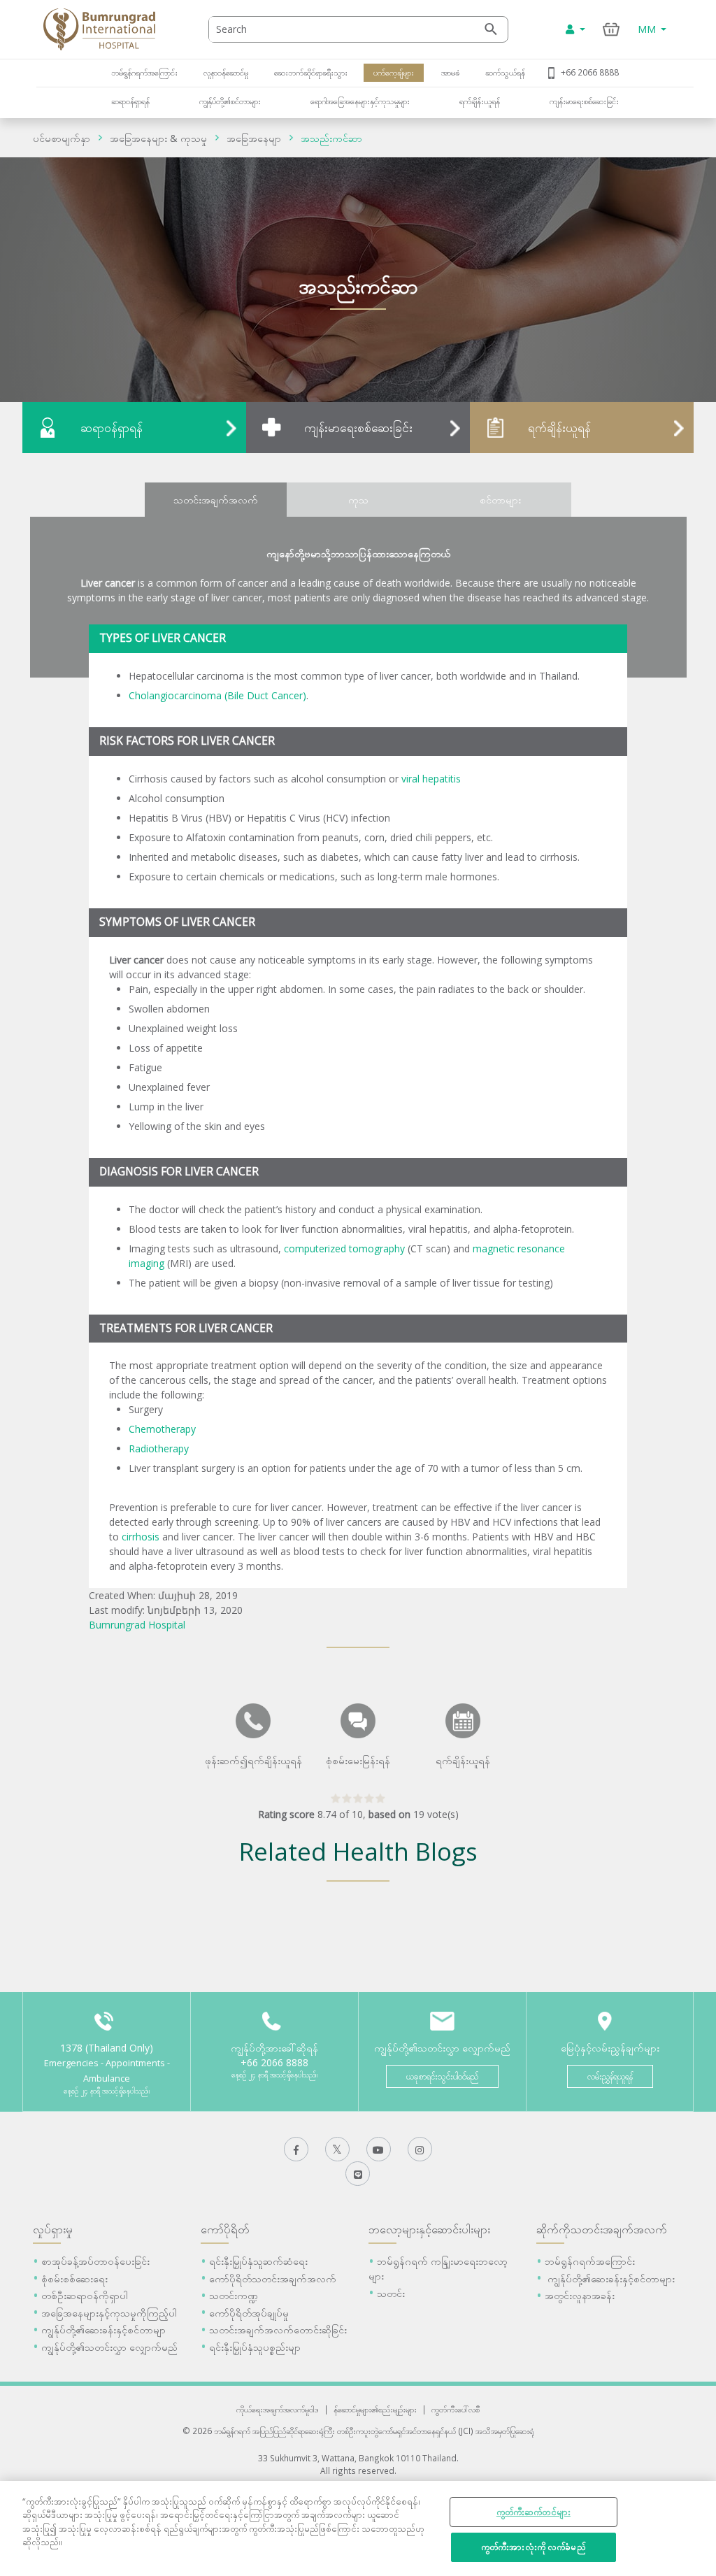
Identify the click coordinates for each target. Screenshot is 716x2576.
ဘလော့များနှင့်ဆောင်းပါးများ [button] (429, 2229)
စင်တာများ (500, 500)
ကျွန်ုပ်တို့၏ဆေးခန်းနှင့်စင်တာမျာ (103, 2330)
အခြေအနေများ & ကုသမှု (158, 138)
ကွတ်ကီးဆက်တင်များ (534, 2512)
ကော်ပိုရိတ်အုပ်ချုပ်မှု (249, 2313)
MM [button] (648, 29)
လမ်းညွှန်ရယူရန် (610, 2076)
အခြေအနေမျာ (254, 138)
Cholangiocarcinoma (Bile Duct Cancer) (217, 695)
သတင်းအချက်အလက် (216, 500)
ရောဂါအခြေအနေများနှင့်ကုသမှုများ (360, 101)
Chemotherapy (162, 1429)
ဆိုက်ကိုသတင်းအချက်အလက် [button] (602, 2229)
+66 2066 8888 (590, 72)
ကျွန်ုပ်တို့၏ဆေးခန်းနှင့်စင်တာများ (610, 2278)
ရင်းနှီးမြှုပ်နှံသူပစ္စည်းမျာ (255, 2347)
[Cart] (611, 29)
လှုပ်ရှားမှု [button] (53, 2229)
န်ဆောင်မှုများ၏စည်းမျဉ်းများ (375, 2409)
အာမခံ (449, 72)
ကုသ (358, 500)
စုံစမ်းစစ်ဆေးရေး (74, 2278)
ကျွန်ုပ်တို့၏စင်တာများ (230, 101)
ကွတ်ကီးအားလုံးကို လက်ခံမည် (534, 2547)
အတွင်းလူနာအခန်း (580, 2295)
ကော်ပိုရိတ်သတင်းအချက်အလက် (273, 2278)
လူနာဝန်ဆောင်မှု (226, 72)
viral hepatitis (431, 779)
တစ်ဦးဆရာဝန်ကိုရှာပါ (85, 2295)
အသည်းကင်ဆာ (331, 138)
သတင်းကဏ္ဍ (234, 2295)
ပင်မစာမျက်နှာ (62, 138)
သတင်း (391, 2293)
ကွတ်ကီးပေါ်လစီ (456, 2409)
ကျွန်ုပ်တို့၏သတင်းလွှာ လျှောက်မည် (109, 2347)
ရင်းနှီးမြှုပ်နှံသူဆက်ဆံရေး (258, 2261)
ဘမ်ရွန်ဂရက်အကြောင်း (144, 72)
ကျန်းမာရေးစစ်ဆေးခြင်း (584, 101)
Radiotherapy (159, 1448)
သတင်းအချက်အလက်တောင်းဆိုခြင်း (278, 2330)
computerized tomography (344, 1248)
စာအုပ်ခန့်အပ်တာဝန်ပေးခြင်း (95, 2261)
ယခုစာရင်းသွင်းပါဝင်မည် (442, 2076)
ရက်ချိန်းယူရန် (480, 101)
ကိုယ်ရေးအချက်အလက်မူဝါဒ (278, 2409)
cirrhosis (141, 1537)
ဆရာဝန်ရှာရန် (130, 101)
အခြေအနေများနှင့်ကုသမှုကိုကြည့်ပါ (109, 2313)
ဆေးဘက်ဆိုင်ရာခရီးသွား (311, 72)
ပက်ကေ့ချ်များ (394, 72)
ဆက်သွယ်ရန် (505, 72)
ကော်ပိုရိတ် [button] (225, 2229)
